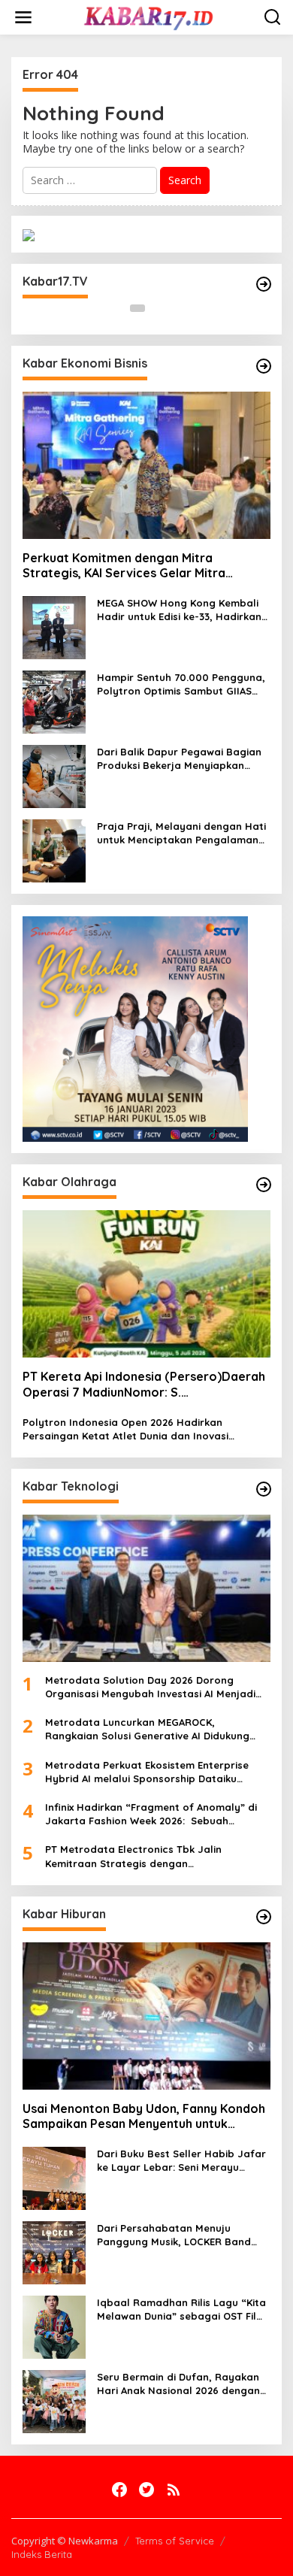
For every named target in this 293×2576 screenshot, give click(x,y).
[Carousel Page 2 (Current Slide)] (156, 308)
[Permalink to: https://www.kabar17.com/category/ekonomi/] (264, 366)
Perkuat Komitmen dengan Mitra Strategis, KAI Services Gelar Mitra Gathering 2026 (124, 566)
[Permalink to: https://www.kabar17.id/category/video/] (264, 284)
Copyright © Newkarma (65, 2541)
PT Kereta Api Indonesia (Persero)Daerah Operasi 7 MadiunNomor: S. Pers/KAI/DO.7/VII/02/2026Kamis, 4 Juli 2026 (144, 1385)
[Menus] (23, 17)
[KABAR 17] (150, 16)
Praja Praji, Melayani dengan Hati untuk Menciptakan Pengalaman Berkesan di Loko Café (181, 833)
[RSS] (174, 2490)
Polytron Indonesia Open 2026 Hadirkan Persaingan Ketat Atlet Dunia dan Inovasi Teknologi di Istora (125, 1429)
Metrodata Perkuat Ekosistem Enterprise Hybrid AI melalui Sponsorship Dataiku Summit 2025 (147, 1772)
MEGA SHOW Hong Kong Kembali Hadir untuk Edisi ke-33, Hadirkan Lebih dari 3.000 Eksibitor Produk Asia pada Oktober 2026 (179, 610)
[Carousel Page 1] (137, 308)
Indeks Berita (42, 2554)
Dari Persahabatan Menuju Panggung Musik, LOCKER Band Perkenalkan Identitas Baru (174, 2235)
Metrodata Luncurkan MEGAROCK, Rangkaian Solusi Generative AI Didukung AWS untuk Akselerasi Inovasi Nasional (147, 1729)
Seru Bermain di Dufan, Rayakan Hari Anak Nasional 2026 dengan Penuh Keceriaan (178, 2384)
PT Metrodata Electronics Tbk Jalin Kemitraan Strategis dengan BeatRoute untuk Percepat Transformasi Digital (147, 1856)
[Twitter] (146, 2490)
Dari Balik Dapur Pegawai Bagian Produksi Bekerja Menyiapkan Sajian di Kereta (179, 759)
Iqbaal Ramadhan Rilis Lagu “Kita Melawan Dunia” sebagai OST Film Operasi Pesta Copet (181, 2310)
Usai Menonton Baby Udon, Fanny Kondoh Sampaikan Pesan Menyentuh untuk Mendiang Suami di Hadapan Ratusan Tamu (144, 2117)
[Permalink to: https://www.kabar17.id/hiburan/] (264, 1917)
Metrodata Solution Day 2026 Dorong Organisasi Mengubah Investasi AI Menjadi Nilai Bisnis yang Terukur (150, 1687)
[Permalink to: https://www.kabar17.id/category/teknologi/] (264, 1489)
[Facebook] (119, 2490)
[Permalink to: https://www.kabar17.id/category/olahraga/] (264, 1185)
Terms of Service (175, 2541)
